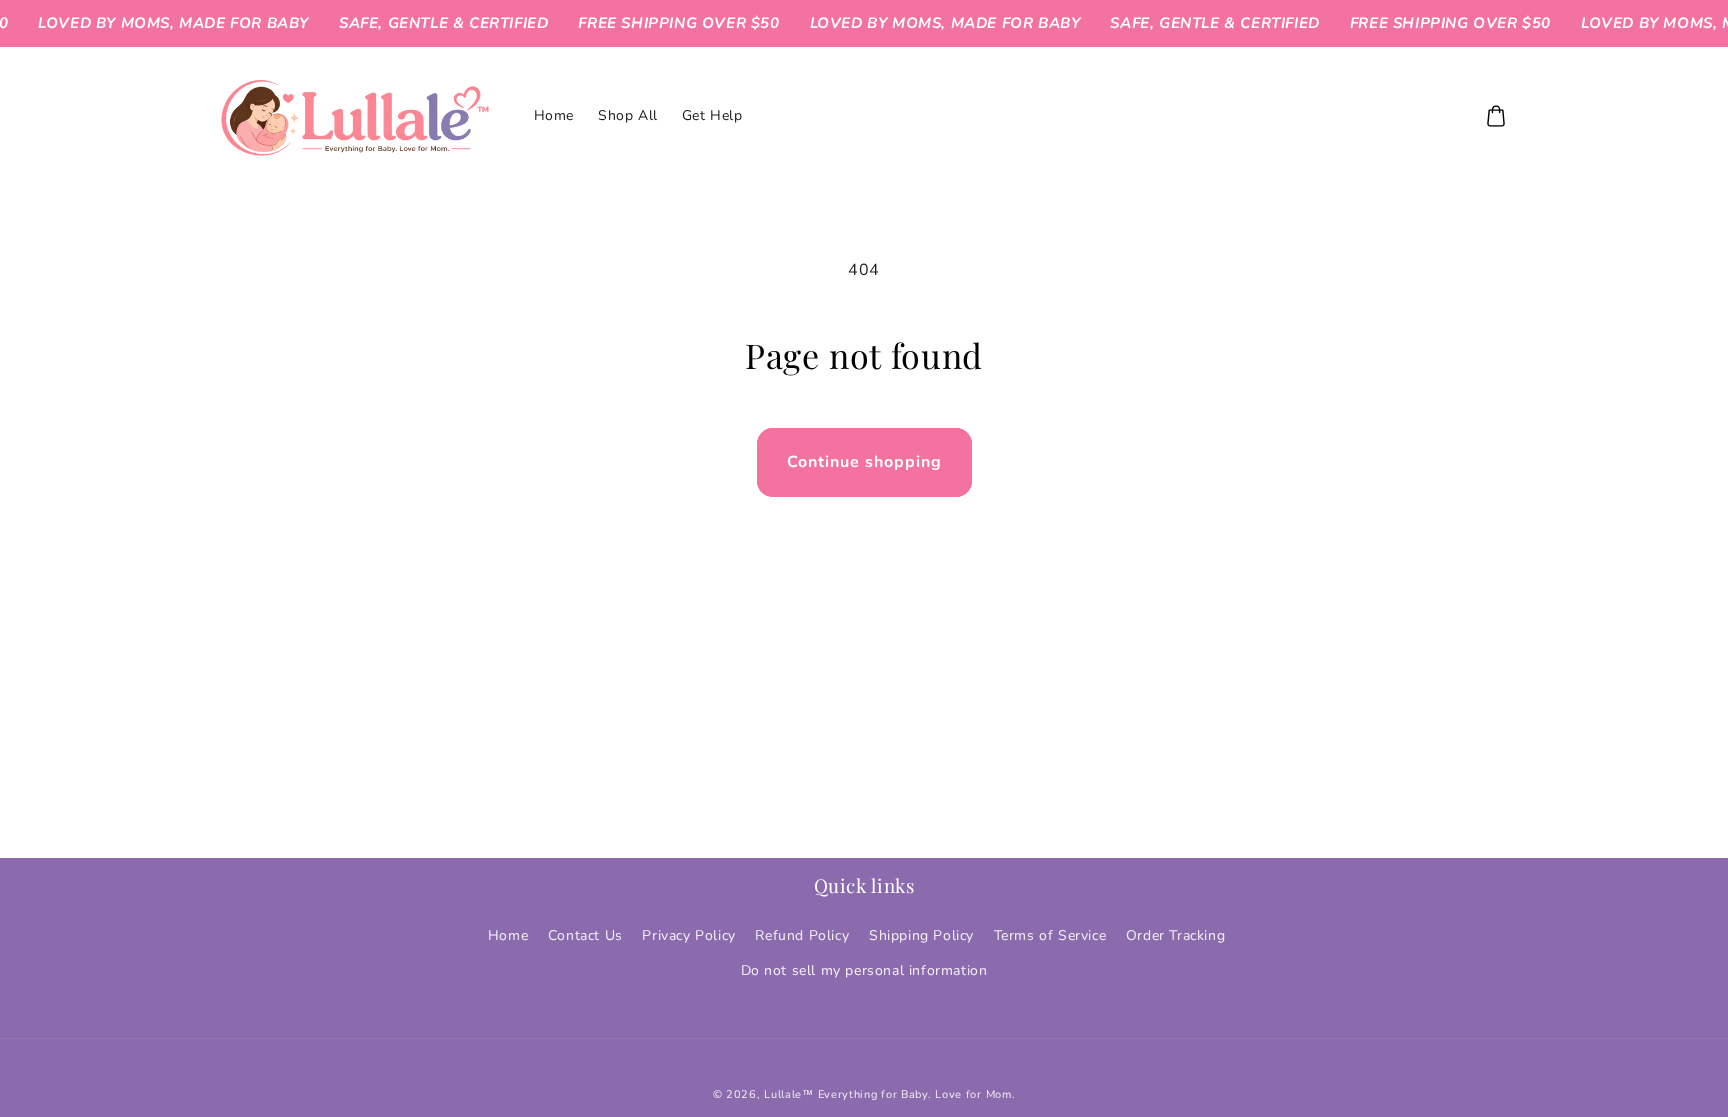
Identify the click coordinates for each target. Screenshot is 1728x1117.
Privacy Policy (688, 935)
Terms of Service (1050, 935)
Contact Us (585, 935)
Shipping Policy (921, 935)
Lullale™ (789, 1094)
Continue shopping (864, 462)
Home (508, 935)
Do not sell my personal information (864, 970)
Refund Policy (802, 935)
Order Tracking (1175, 935)
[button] (1496, 116)
